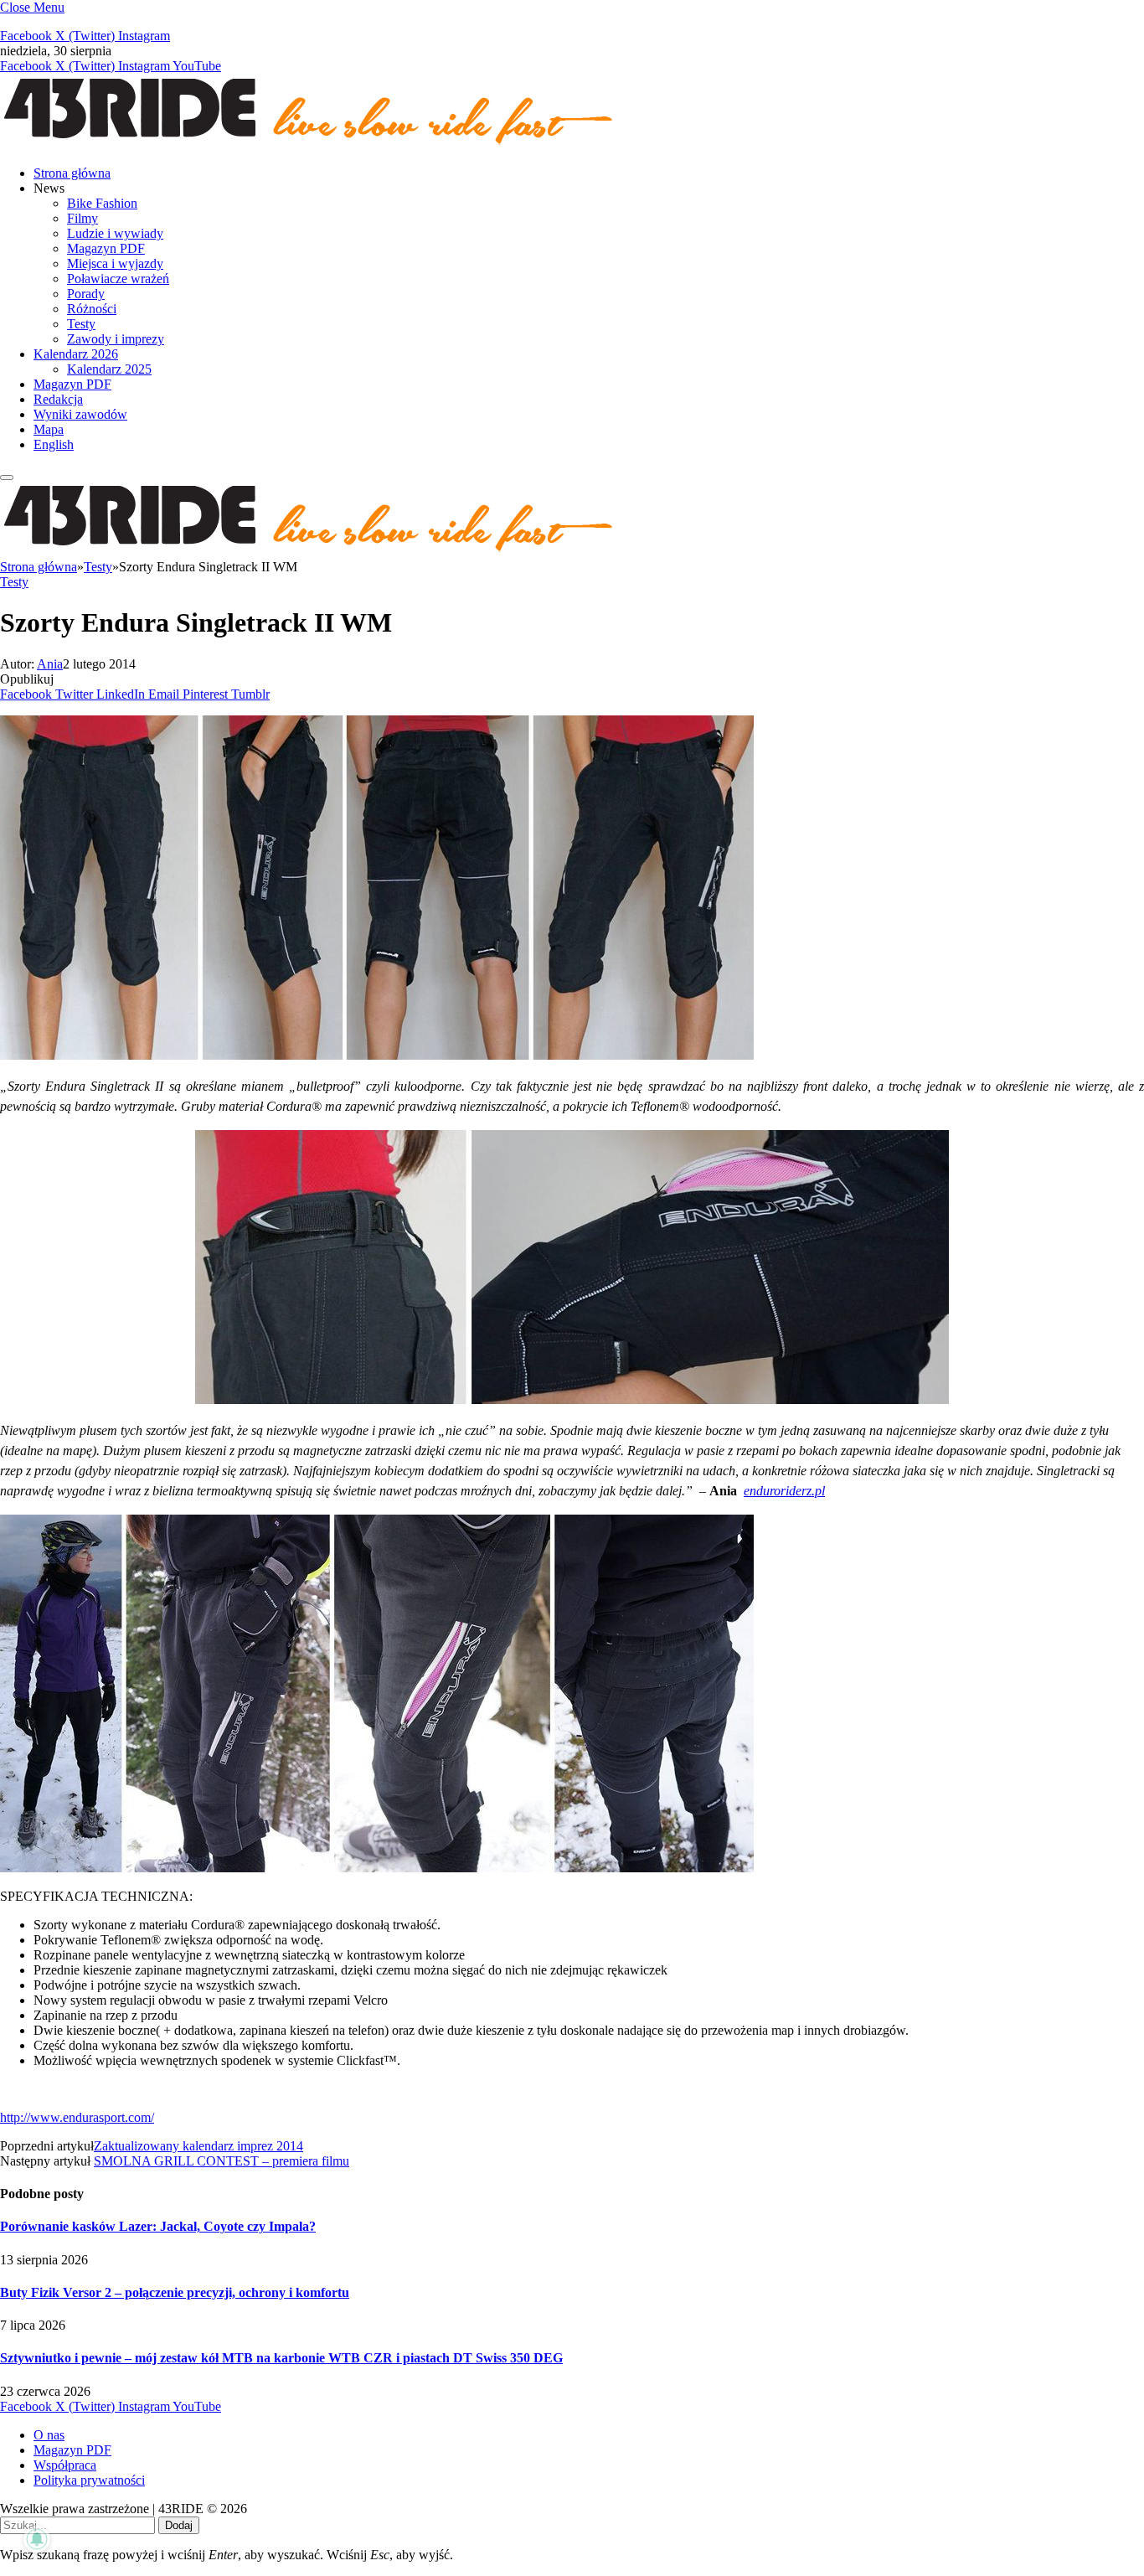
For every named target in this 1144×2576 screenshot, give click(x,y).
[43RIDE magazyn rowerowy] (310, 145)
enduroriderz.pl (784, 1491)
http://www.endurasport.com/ (77, 2117)
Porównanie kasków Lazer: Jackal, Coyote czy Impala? (158, 2226)
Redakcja (58, 399)
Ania (50, 664)
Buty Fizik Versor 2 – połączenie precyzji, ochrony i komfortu (175, 2292)
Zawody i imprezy (116, 339)
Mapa (49, 429)
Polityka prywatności (89, 2480)
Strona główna (72, 173)
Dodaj (179, 2525)
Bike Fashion (102, 203)
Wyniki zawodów (80, 414)
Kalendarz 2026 (76, 354)
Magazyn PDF (106, 248)
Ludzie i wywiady (115, 233)
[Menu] (7, 478)
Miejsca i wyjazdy (115, 263)
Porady (86, 294)
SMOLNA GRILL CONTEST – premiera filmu (222, 2161)
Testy (81, 324)
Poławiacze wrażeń (118, 279)
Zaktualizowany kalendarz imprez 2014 (198, 2146)
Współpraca (65, 2465)
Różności (92, 309)
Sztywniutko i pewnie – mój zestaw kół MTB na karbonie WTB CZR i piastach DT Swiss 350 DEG (281, 2358)
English (54, 444)
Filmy (82, 218)
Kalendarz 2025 (109, 369)
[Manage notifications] (37, 2539)
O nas (49, 2435)
